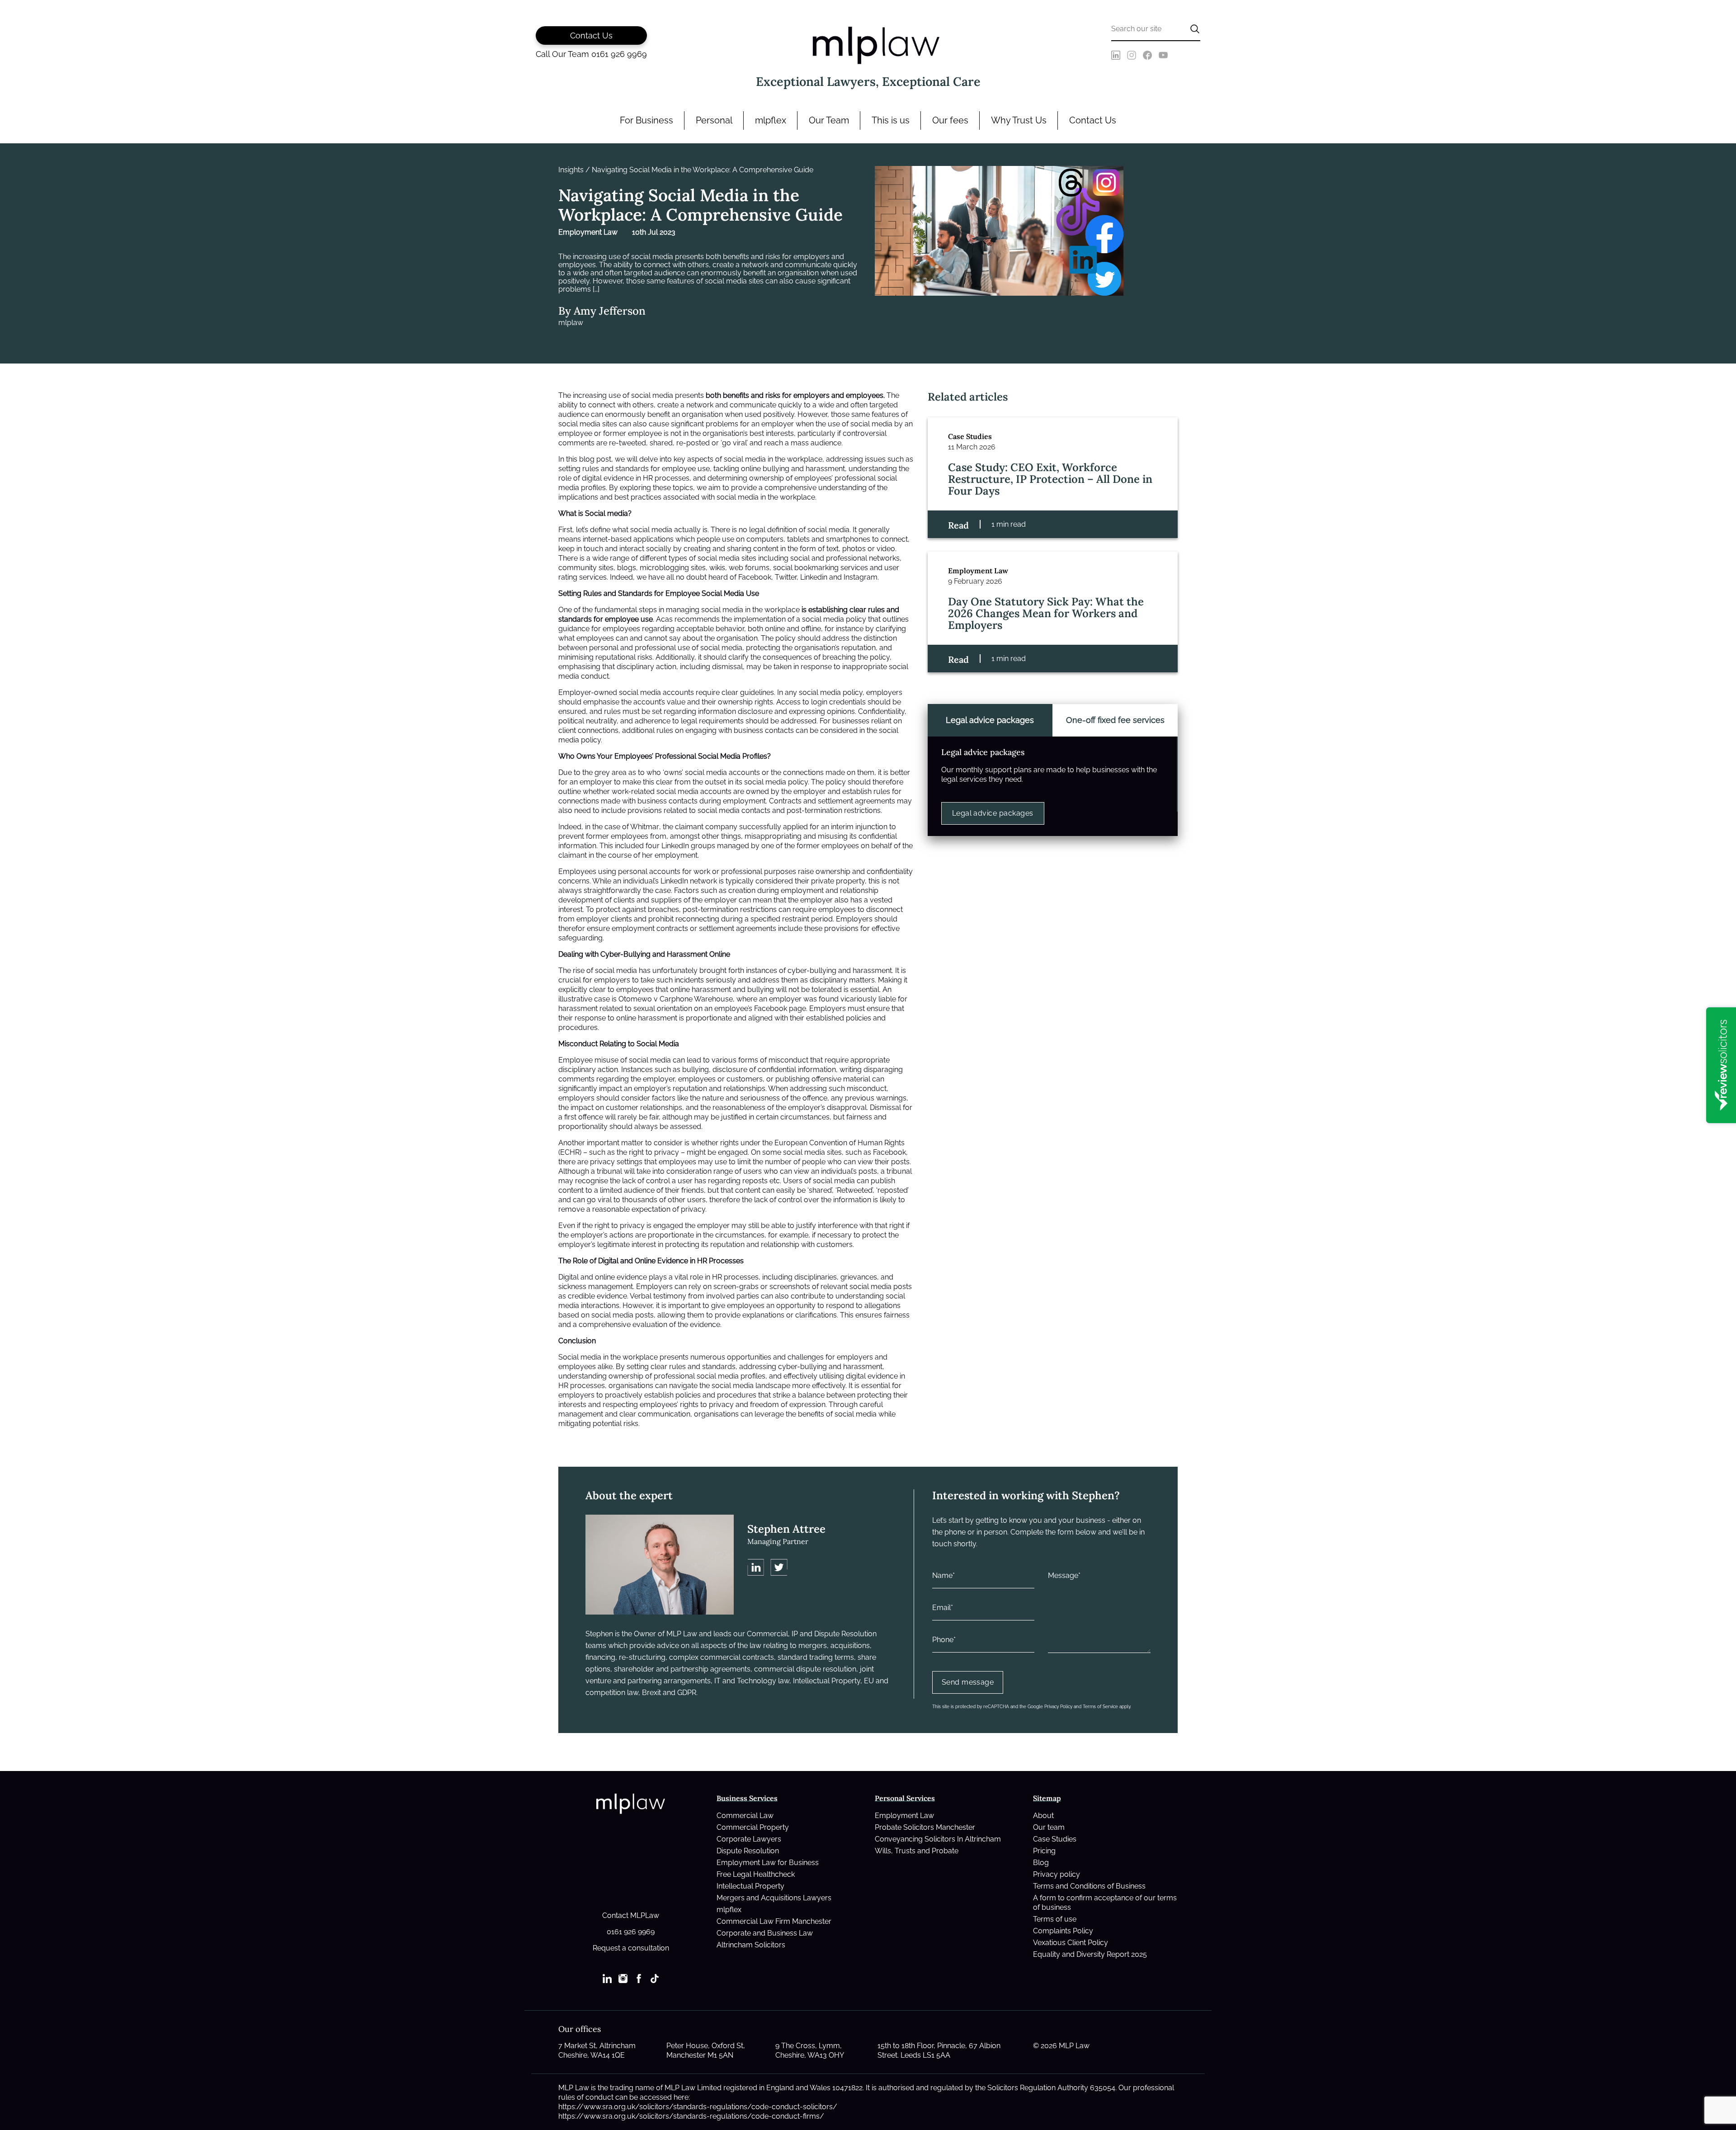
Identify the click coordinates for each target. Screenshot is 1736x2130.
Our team (1049, 1827)
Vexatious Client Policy (1071, 1943)
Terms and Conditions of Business (1089, 1886)
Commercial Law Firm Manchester (774, 1921)
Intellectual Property (750, 1886)
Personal (714, 120)
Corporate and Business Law (765, 1933)
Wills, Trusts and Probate (917, 1851)
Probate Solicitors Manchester (925, 1827)
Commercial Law (745, 1816)
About (1043, 1816)
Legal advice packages (993, 813)
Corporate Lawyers (749, 1839)
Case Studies (1055, 1839)
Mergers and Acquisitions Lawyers (774, 1898)
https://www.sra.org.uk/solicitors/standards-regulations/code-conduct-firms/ (691, 2116)
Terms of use (1055, 1919)
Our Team (829, 120)
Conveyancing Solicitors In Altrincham (938, 1839)
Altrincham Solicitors (751, 1945)
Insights (571, 170)
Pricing (1044, 1851)
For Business (646, 120)
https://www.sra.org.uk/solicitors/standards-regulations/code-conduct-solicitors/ (698, 2107)
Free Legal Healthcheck (756, 1874)
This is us (891, 120)
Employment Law (904, 1816)
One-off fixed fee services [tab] (1115, 720)
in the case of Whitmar (622, 827)
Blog (1041, 1863)
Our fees (950, 120)
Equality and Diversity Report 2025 (1090, 1954)
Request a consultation (631, 1948)
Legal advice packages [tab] (990, 720)
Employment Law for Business (768, 1863)
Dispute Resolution (748, 1851)
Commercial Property (753, 1827)
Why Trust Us (1019, 120)
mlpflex (771, 120)
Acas (664, 619)
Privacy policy (1057, 1874)
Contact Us (1093, 120)
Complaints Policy (1063, 1931)
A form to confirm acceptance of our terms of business (1105, 1903)
